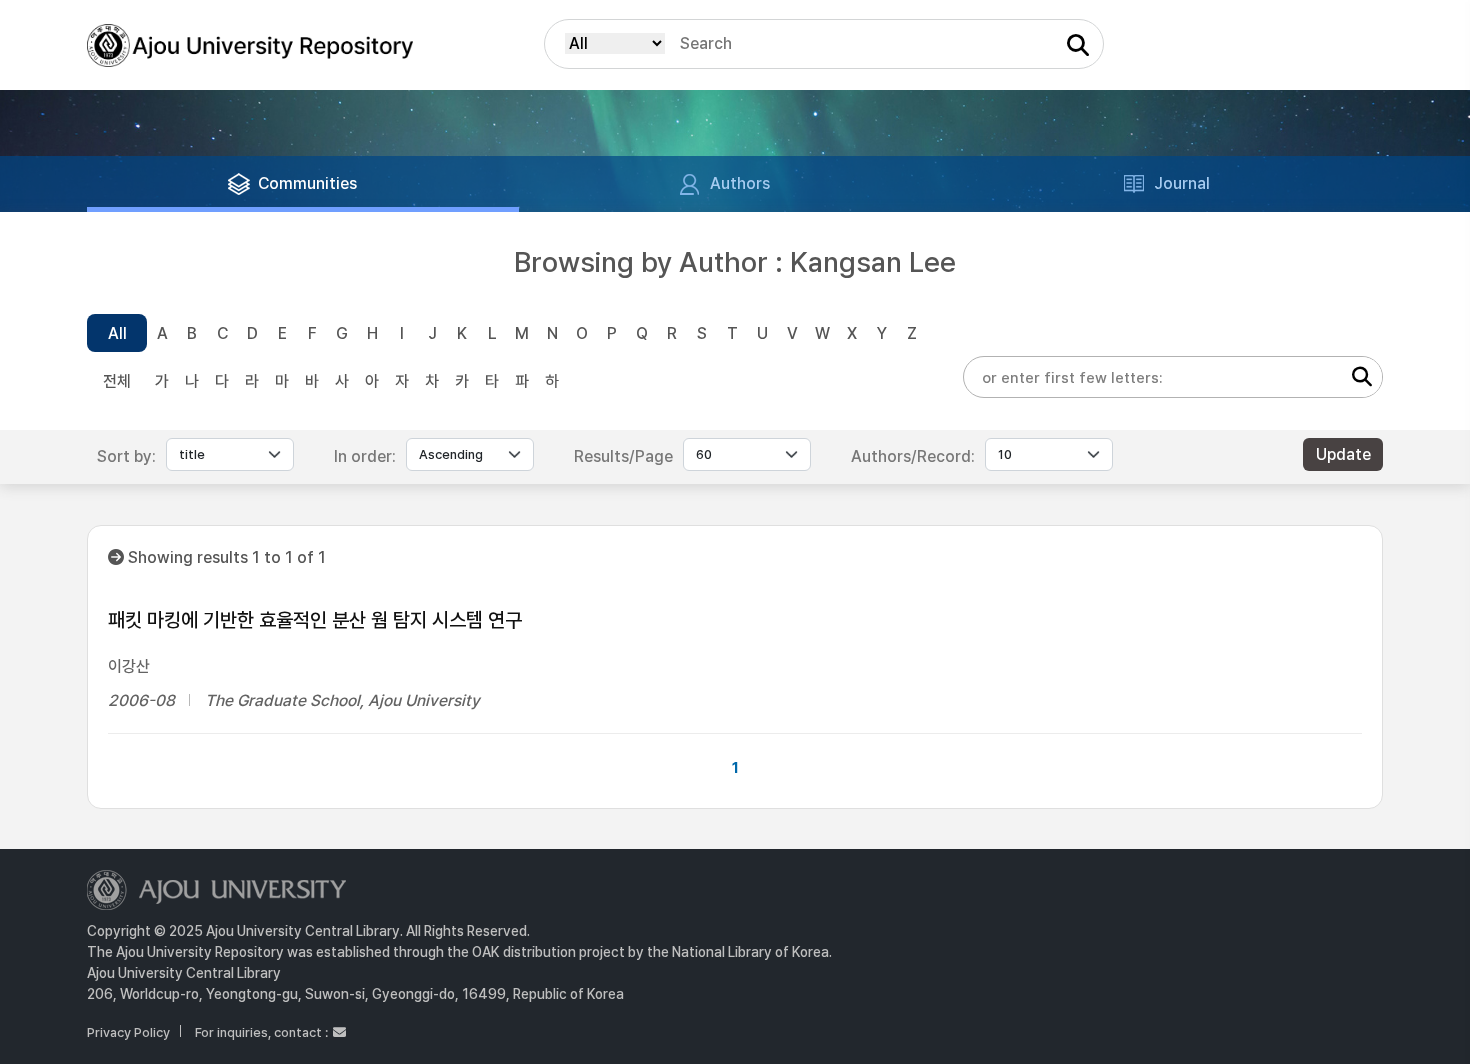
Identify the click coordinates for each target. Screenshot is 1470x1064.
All (117, 333)
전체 (117, 381)
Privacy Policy (128, 1032)
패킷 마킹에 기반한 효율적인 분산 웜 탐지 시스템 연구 (315, 620)
